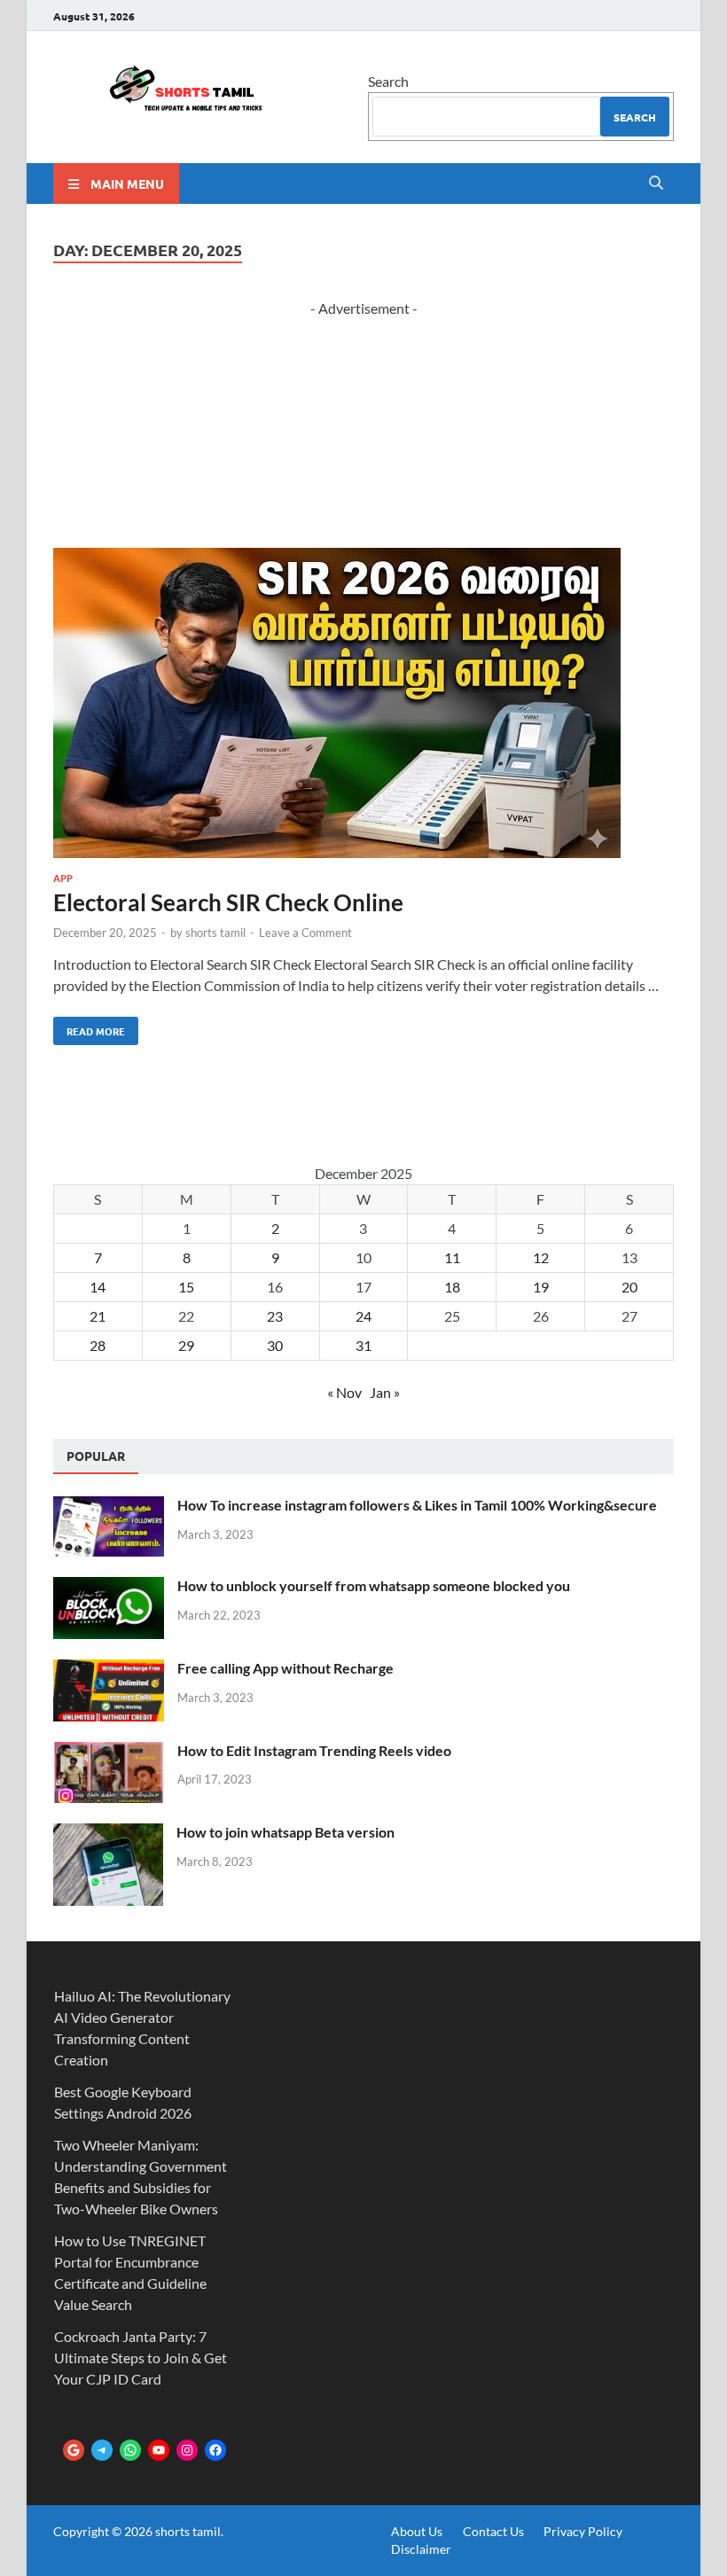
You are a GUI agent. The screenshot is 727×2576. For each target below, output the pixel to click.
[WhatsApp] (130, 2450)
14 (98, 1287)
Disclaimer (421, 2549)
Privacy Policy (583, 2531)
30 (275, 1345)
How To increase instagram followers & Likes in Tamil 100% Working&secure (417, 1505)
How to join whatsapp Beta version (285, 1832)
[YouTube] (159, 2450)
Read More (89, 1027)
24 (363, 1316)
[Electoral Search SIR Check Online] (363, 706)
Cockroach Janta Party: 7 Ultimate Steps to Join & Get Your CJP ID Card (141, 2357)
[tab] (96, 1456)
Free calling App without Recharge (285, 1668)
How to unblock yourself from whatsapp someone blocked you (374, 1585)
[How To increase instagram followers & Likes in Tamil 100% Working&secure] (109, 1507)
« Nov (344, 1392)
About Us (417, 2531)
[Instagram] (187, 2450)
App (63, 878)
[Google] (74, 2450)
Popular (96, 1456)
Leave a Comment (305, 933)
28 (98, 1345)
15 (186, 1287)
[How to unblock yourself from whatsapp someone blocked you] (109, 1587)
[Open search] (656, 183)
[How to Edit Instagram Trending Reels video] (109, 1752)
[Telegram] (102, 2450)
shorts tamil (215, 933)
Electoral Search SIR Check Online (228, 902)
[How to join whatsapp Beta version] (108, 1834)
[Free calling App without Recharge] (109, 1670)
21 (98, 1316)
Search (388, 81)
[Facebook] (215, 2450)
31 (363, 1345)
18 (452, 1287)
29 (186, 1345)
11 (452, 1257)
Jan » (385, 1392)
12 (541, 1257)
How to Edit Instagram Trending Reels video (314, 1750)
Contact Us (493, 2531)
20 (629, 1287)
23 (275, 1316)
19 (541, 1287)
